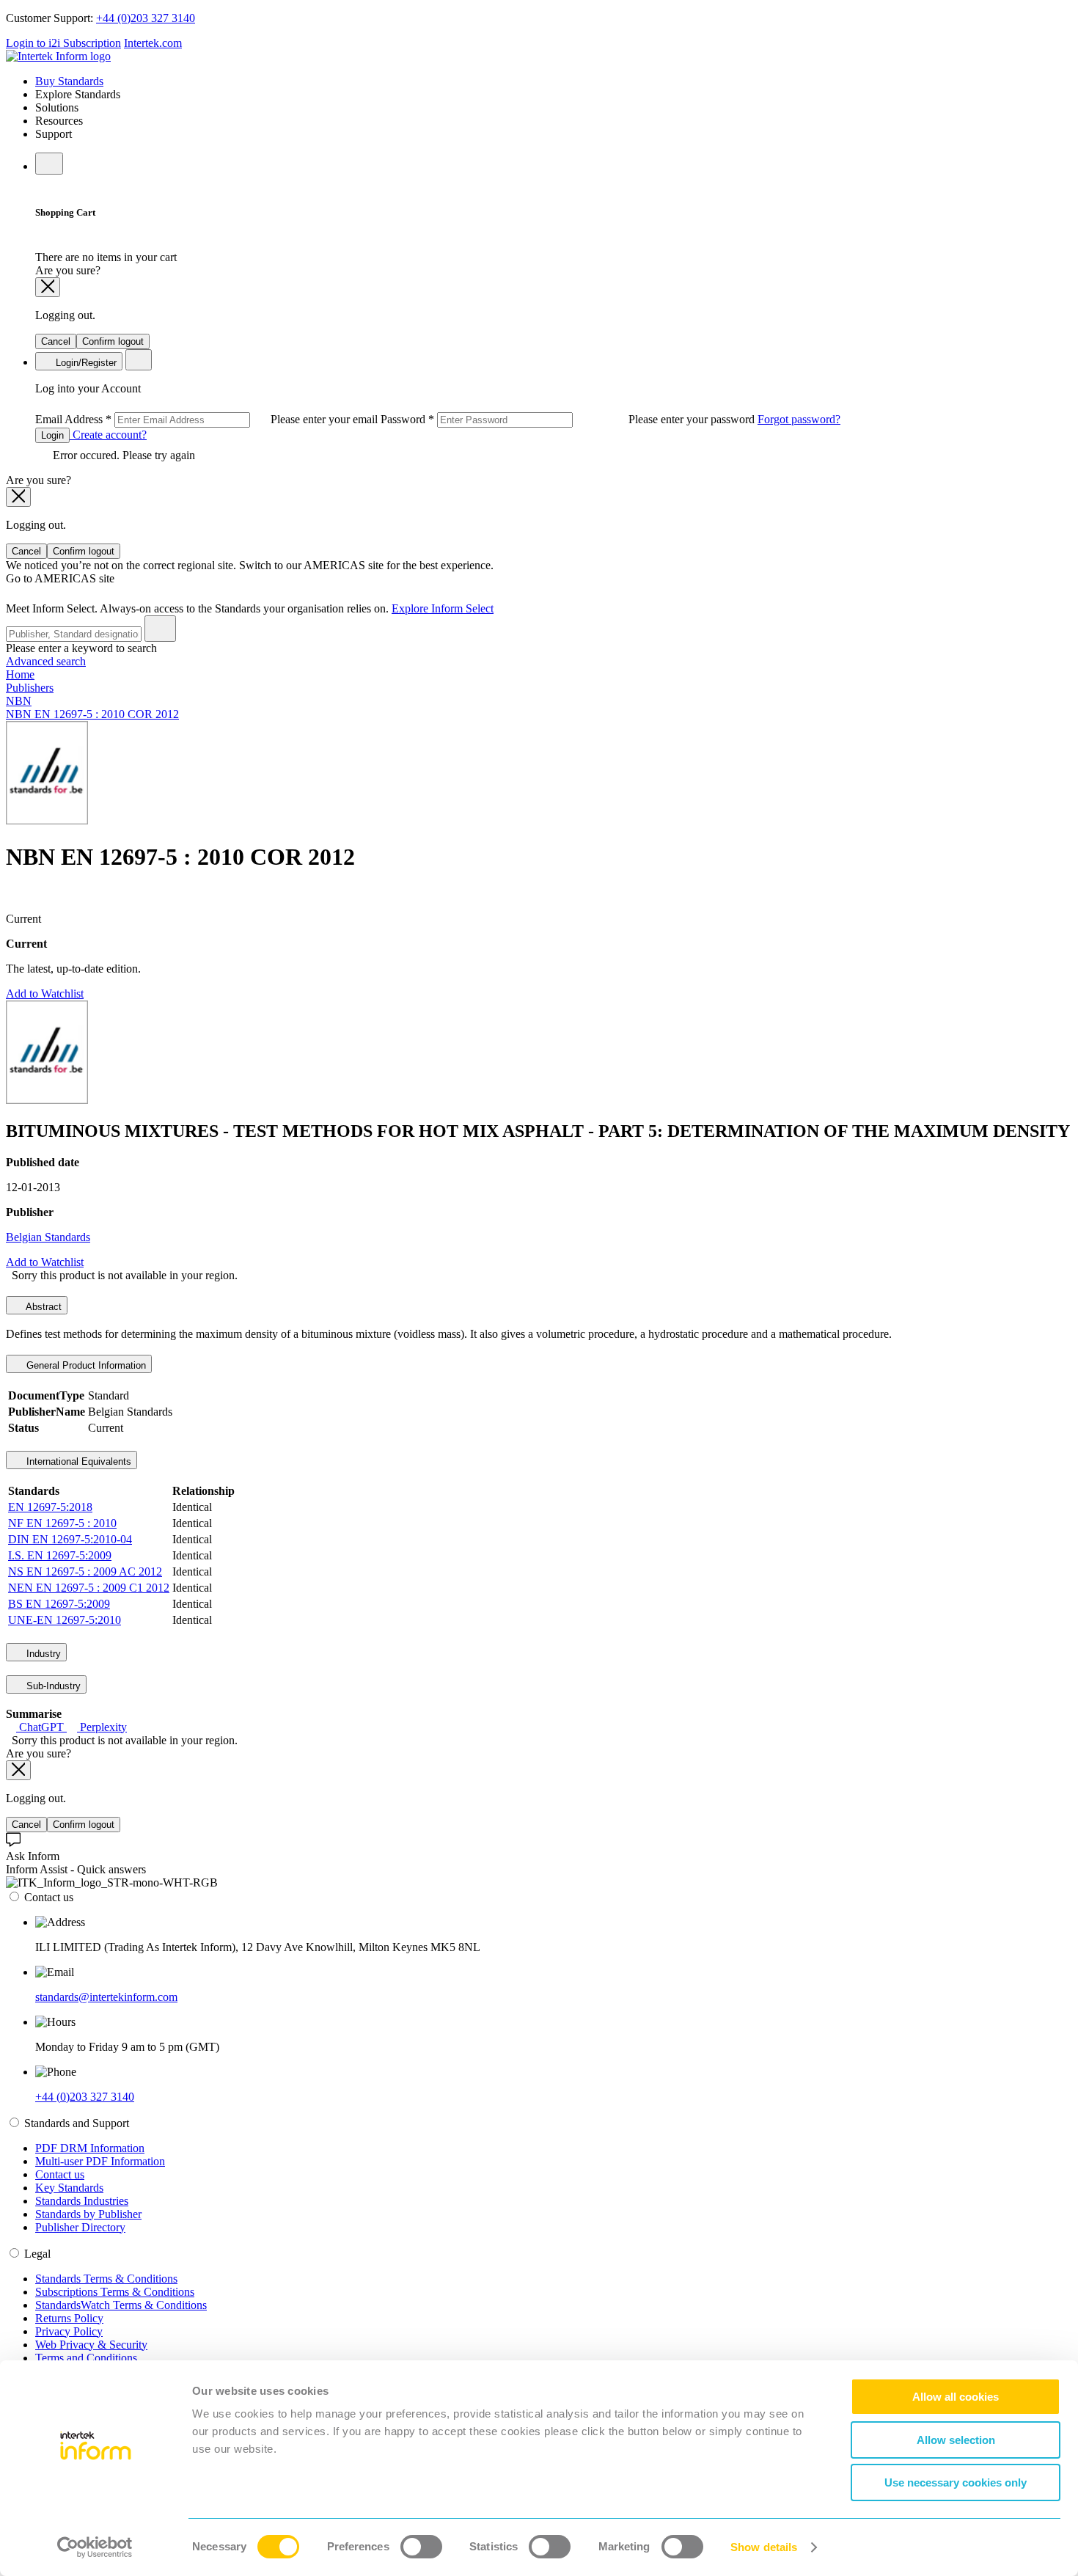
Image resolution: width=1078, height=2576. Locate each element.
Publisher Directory (80, 2227)
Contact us (60, 2174)
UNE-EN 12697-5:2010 (65, 1620)
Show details (764, 2547)
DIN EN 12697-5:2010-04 (70, 1539)
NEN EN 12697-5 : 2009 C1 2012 (89, 1588)
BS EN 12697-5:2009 (59, 1604)
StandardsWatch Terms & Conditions (121, 2305)
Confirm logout (113, 341)
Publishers (30, 688)
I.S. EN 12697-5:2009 (60, 1555)
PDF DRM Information (90, 2148)
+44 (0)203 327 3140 (146, 18)
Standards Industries (82, 2201)
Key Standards (69, 2188)
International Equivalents (77, 1461)
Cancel (56, 341)
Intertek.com (153, 43)
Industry (42, 1654)
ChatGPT (41, 1727)
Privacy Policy (69, 2331)
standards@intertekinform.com (106, 1997)
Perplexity (102, 1727)
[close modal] (48, 287)
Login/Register (85, 363)
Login (52, 435)
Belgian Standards (48, 1237)
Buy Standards (69, 81)
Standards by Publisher (88, 2214)
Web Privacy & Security (91, 2345)
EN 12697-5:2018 (50, 1507)
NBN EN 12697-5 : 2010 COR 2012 (92, 714)
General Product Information (85, 1365)
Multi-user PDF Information (100, 2161)
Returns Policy (69, 2318)
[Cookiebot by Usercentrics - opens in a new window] (95, 2547)
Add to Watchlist (45, 994)
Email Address (208, 419)
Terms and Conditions (86, 2358)
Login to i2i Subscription (63, 43)
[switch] (421, 2547)
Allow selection (956, 2440)
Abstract (43, 1307)
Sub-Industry (52, 1686)
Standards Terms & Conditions (106, 2279)
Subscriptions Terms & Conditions (115, 2292)
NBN (19, 701)
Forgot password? (799, 419)
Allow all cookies (956, 2397)
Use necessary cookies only (956, 2482)
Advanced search (46, 661)
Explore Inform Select (443, 608)
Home (20, 674)
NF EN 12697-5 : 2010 (62, 1523)
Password (569, 419)
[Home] (58, 56)
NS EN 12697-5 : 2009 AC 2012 (85, 1571)
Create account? (108, 435)
